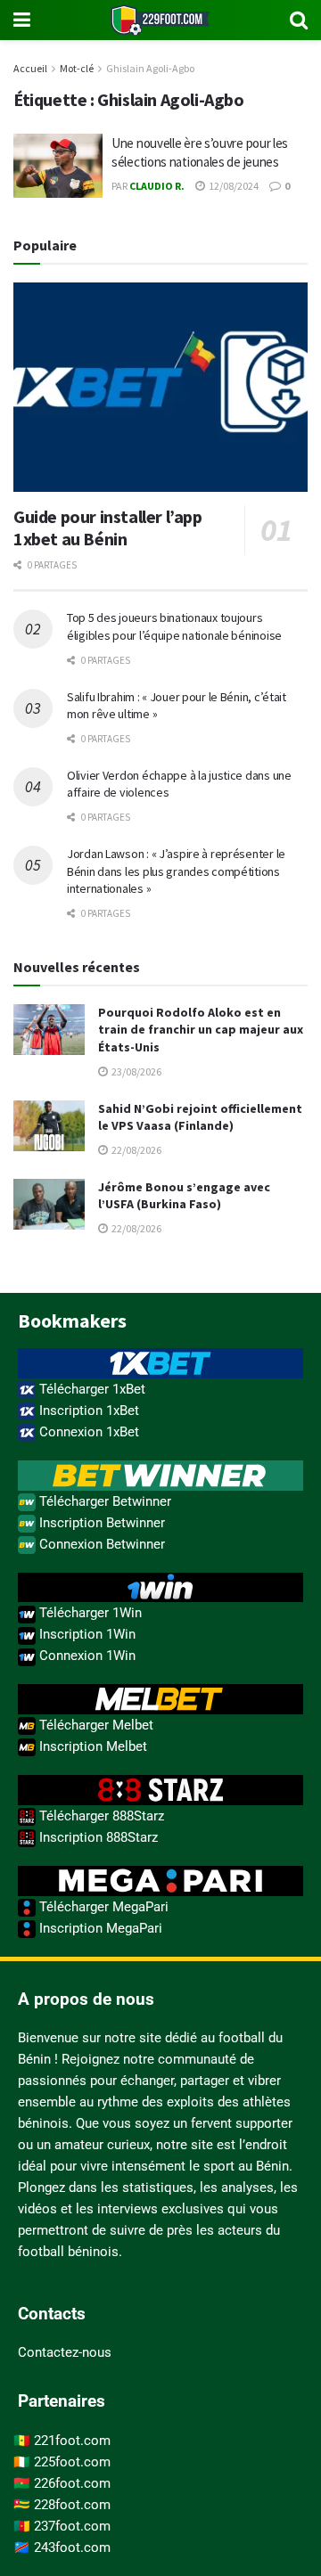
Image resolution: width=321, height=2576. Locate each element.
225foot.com (72, 2462)
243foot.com (72, 2547)
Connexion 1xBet (87, 1432)
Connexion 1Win (86, 1656)
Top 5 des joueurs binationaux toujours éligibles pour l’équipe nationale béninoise (174, 626)
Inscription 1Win (86, 1634)
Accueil (30, 68)
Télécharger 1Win (89, 1613)
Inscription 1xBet (87, 1411)
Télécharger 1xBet (91, 1389)
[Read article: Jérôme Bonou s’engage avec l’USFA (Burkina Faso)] (49, 1204)
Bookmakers (72, 1321)
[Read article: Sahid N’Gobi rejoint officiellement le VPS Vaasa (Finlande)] (49, 1126)
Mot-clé (77, 68)
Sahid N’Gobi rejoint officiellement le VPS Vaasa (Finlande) (200, 1117)
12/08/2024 (233, 186)
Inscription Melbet (91, 1746)
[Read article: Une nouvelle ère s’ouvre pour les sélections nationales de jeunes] (58, 166)
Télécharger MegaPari (102, 1907)
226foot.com (72, 2483)
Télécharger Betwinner (103, 1501)
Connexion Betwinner (100, 1544)
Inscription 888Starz (97, 1837)
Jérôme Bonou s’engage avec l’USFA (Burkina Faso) (184, 1196)
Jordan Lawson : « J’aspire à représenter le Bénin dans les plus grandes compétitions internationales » (176, 871)
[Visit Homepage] (160, 20)
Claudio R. (157, 186)
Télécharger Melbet (95, 1725)
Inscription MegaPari (99, 1928)
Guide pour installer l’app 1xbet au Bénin (108, 527)
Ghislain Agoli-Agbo (150, 68)
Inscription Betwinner (100, 1523)
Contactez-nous (65, 2352)
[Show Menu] (22, 20)
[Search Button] (299, 20)
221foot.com (72, 2441)
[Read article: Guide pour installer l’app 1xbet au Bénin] (160, 388)
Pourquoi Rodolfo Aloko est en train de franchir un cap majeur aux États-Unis (201, 1030)
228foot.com (72, 2505)
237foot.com (72, 2526)
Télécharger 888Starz (100, 1816)
